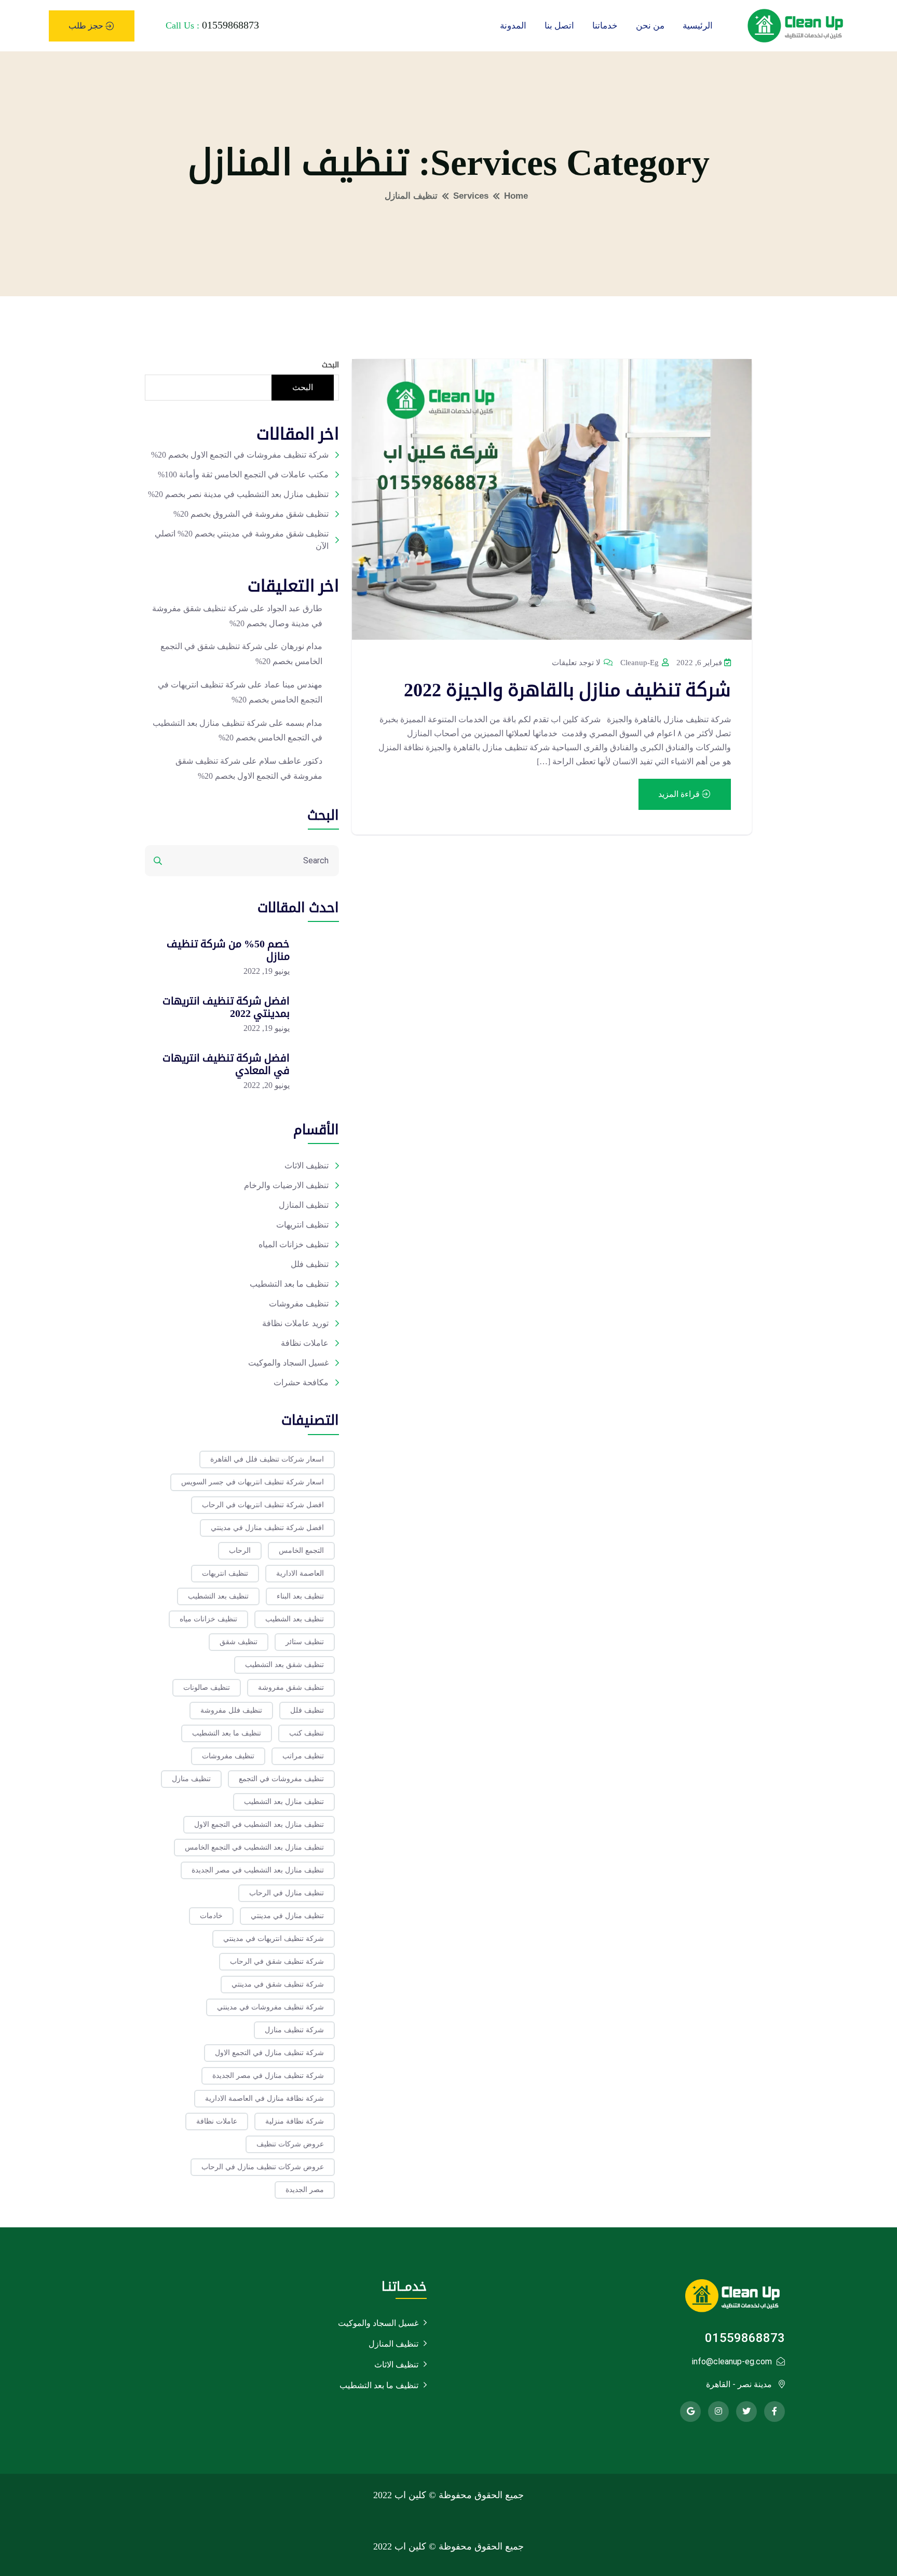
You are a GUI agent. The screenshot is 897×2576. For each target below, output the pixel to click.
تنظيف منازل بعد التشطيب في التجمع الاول (259, 1824)
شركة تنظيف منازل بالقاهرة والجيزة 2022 (567, 690)
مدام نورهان (302, 646)
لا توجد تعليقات (577, 663)
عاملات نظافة (305, 1343)
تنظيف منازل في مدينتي (287, 1916)
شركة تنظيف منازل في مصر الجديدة (268, 2076)
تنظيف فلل (310, 1264)
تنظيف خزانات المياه (294, 1244)
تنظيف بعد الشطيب (295, 1619)
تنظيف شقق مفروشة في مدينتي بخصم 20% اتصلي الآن (242, 540)
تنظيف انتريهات (302, 1225)
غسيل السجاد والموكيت (288, 1363)
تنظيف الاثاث (307, 1166)
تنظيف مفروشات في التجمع (281, 1779)
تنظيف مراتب (303, 1756)
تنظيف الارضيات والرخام (286, 1185)
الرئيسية (698, 26)
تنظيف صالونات (207, 1688)
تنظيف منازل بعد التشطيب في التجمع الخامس (254, 1847)
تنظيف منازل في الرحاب (287, 1893)
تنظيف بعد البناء (300, 1596)
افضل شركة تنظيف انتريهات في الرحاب (263, 1505)
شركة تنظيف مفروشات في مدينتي (270, 2007)
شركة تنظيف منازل (294, 2030)
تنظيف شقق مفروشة (291, 1688)
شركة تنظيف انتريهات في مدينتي (274, 1939)
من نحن (650, 26)
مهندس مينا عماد (293, 685)
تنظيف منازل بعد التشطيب (284, 1802)
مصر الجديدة (305, 2190)
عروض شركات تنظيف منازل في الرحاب (263, 2167)
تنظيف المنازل (304, 1205)
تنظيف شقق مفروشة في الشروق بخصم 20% (251, 514)
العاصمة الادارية (300, 1573)
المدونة (513, 26)
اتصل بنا (559, 26)
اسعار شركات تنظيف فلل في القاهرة (267, 1459)
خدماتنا (605, 26)
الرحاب (240, 1551)
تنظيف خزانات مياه (208, 1619)
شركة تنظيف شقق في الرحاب (277, 1961)
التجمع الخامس (301, 1551)
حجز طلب (87, 26)
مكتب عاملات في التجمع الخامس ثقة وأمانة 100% (243, 474)
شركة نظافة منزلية (295, 2121)
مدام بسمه (304, 723)
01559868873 (230, 25)
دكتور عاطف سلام (291, 761)
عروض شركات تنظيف (290, 2144)
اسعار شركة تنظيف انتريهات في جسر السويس (253, 1482)
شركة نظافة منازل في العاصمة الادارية (264, 2098)
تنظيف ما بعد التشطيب (289, 1284)
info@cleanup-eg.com (732, 2361)
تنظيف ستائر (305, 1642)
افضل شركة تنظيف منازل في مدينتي (267, 1528)
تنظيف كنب (307, 1733)
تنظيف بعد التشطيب (218, 1596)
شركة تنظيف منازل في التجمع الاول (269, 2053)
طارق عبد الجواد (295, 608)
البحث (330, 365)
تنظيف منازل (191, 1779)
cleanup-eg (641, 663)
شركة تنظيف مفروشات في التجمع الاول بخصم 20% (240, 455)
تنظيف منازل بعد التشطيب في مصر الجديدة (258, 1870)
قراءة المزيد (680, 794)
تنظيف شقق (239, 1642)
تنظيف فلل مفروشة (231, 1710)
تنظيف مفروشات (299, 1304)
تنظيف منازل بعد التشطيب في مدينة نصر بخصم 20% (238, 494)
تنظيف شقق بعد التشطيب (284, 1665)
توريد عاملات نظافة (295, 1323)
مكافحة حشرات (301, 1382)
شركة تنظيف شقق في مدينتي (278, 1984)
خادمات (211, 1916)
